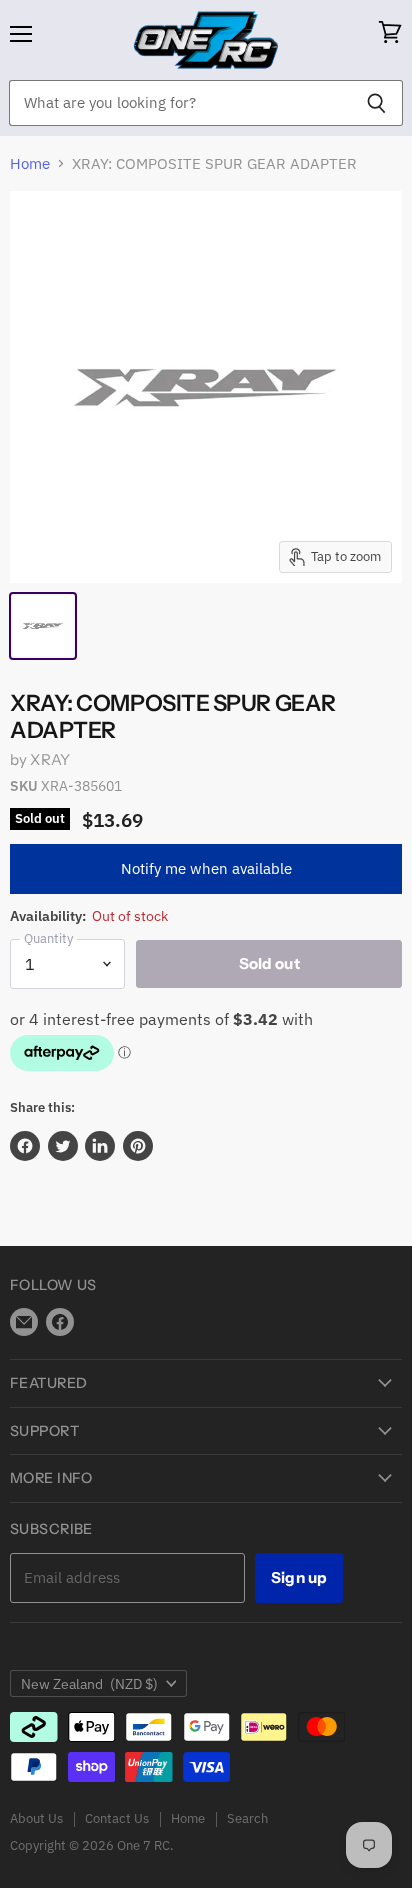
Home (30, 163)
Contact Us (117, 1818)
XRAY (50, 759)
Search (247, 1818)
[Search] (376, 103)
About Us (36, 1818)
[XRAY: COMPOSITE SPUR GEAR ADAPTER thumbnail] (43, 626)
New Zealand (89, 1684)
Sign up (299, 1577)
